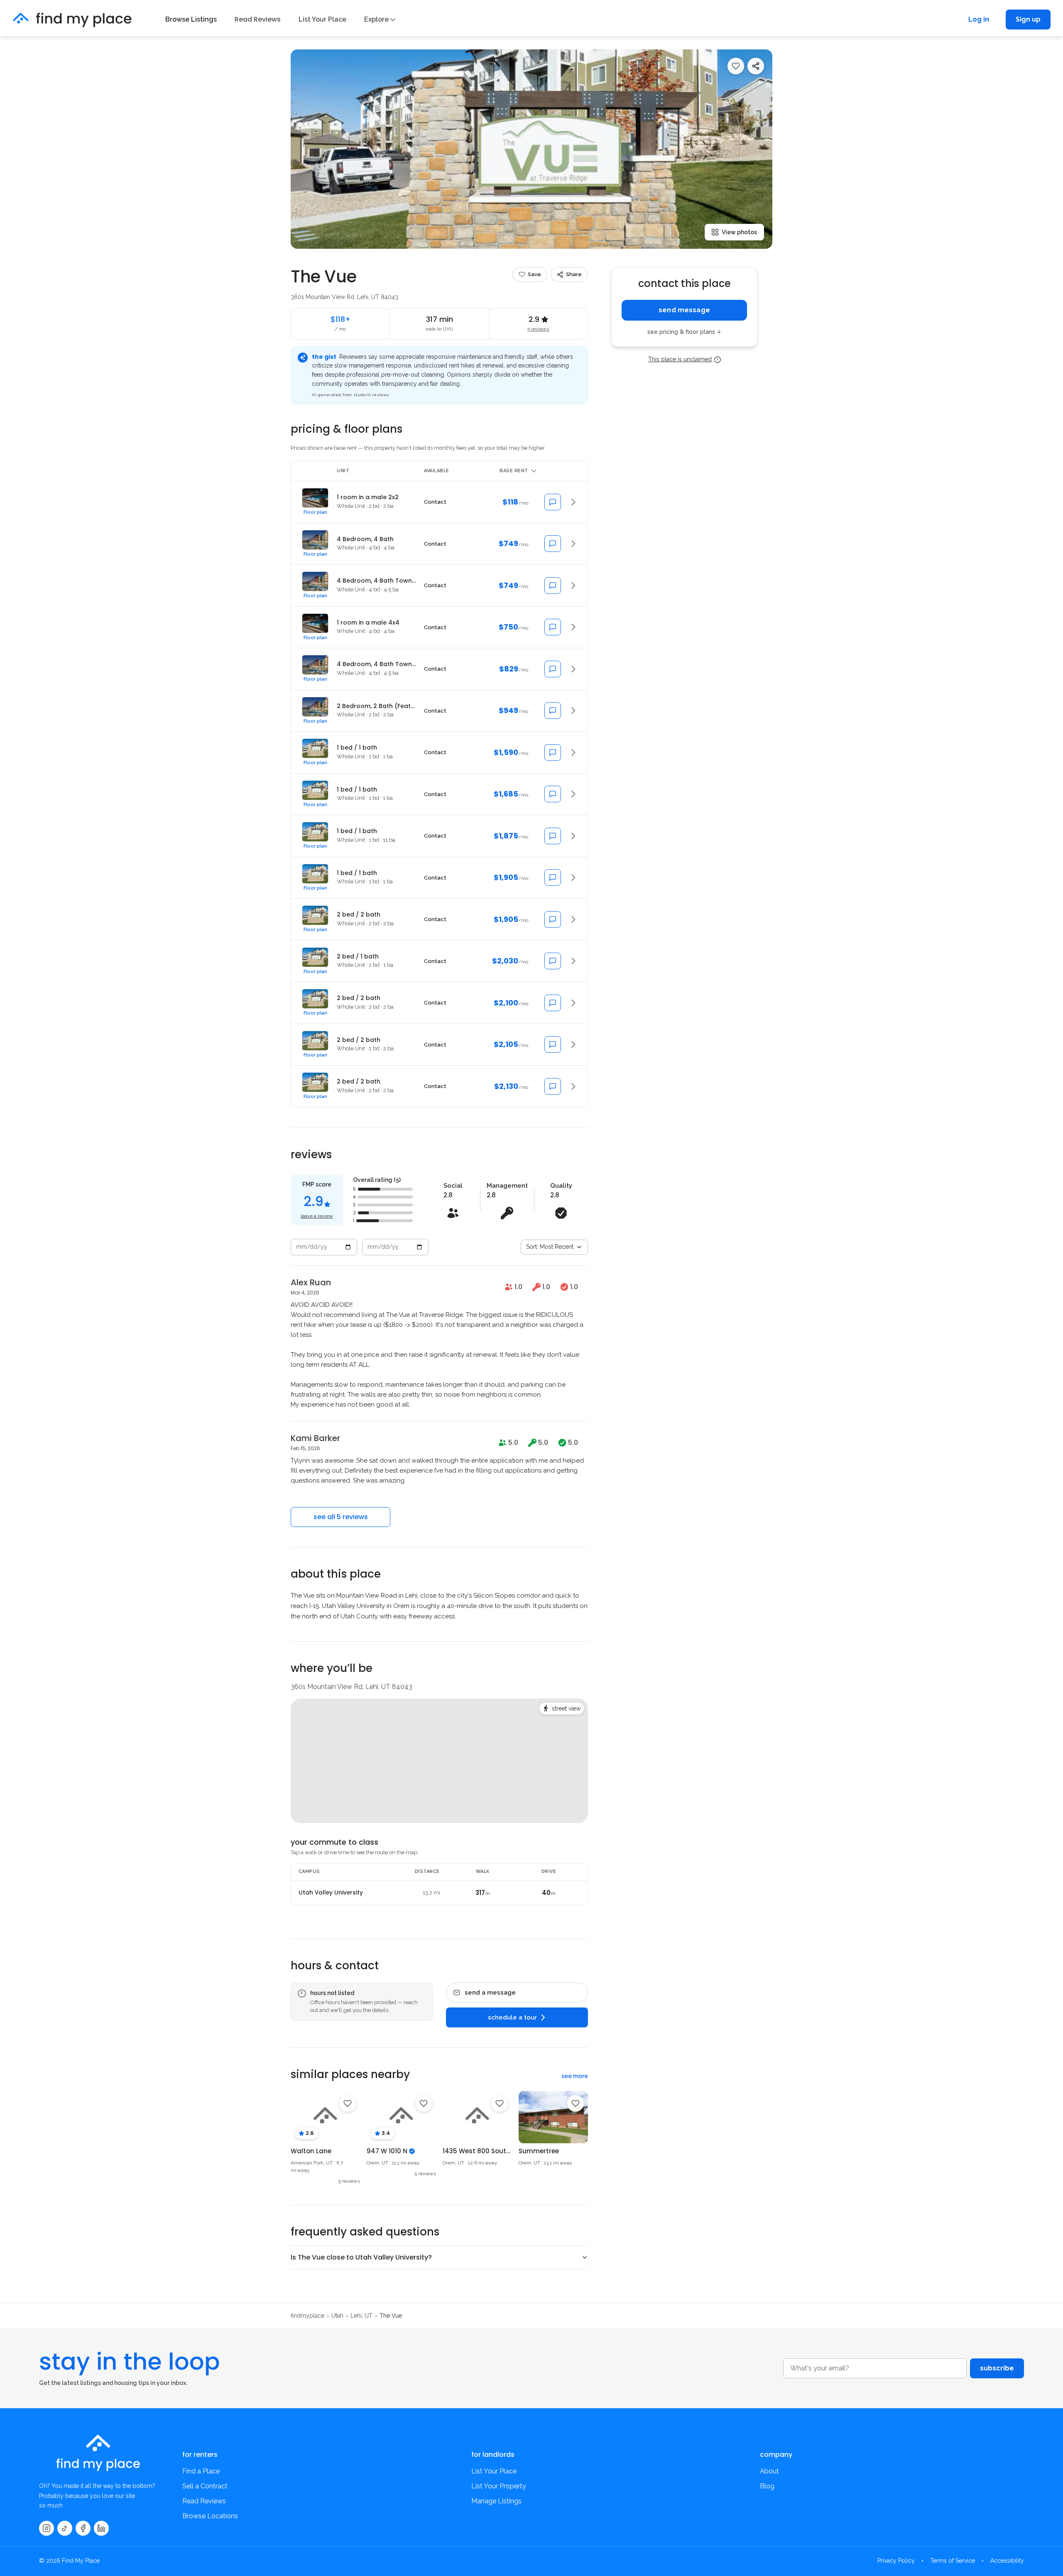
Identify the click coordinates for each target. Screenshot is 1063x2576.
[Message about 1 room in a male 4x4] (553, 627)
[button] (439, 502)
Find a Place (201, 2471)
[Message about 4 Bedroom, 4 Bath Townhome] (553, 586)
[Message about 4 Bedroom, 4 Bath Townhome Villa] (553, 669)
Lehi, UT (361, 2316)
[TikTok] (65, 2528)
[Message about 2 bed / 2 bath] (553, 919)
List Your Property (499, 2486)
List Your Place (322, 19)
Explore (376, 19)
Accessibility (1007, 2561)
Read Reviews (258, 19)
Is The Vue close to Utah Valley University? (361, 2257)
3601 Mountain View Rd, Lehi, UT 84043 (344, 297)
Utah (337, 2316)
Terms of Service (953, 2561)
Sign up (1028, 19)
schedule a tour (512, 2017)
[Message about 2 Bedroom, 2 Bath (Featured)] (553, 711)
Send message (684, 310)
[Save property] (736, 66)
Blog (767, 2486)
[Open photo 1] (531, 149)
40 (549, 1893)
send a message (490, 1993)
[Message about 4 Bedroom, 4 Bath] (553, 544)
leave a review (317, 1216)
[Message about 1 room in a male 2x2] (553, 502)
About (769, 2471)
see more (575, 2076)
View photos (739, 232)
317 (483, 1893)
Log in (979, 19)
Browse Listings (191, 19)
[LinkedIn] (101, 2528)
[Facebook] (83, 2528)
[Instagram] (47, 2528)
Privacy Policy (896, 2561)
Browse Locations (210, 2516)
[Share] (756, 66)
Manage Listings (496, 2501)
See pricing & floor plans (684, 332)
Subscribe (997, 2368)
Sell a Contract (205, 2486)
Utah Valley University (331, 1893)
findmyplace (307, 2316)
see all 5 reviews (341, 1517)
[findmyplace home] (72, 20)
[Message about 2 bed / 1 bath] (553, 961)
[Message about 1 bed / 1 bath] (553, 752)
